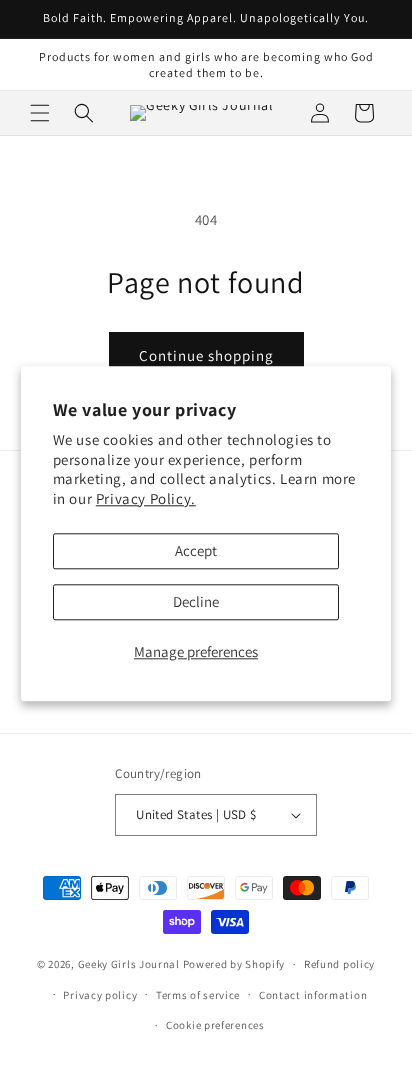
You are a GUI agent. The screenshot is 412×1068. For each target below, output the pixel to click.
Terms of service (198, 995)
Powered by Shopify (234, 964)
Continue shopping (206, 355)
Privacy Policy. (146, 498)
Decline (196, 602)
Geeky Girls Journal (129, 964)
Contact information (313, 995)
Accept (196, 551)
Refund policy (339, 964)
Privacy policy (100, 995)
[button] (40, 113)
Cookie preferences (215, 1025)
